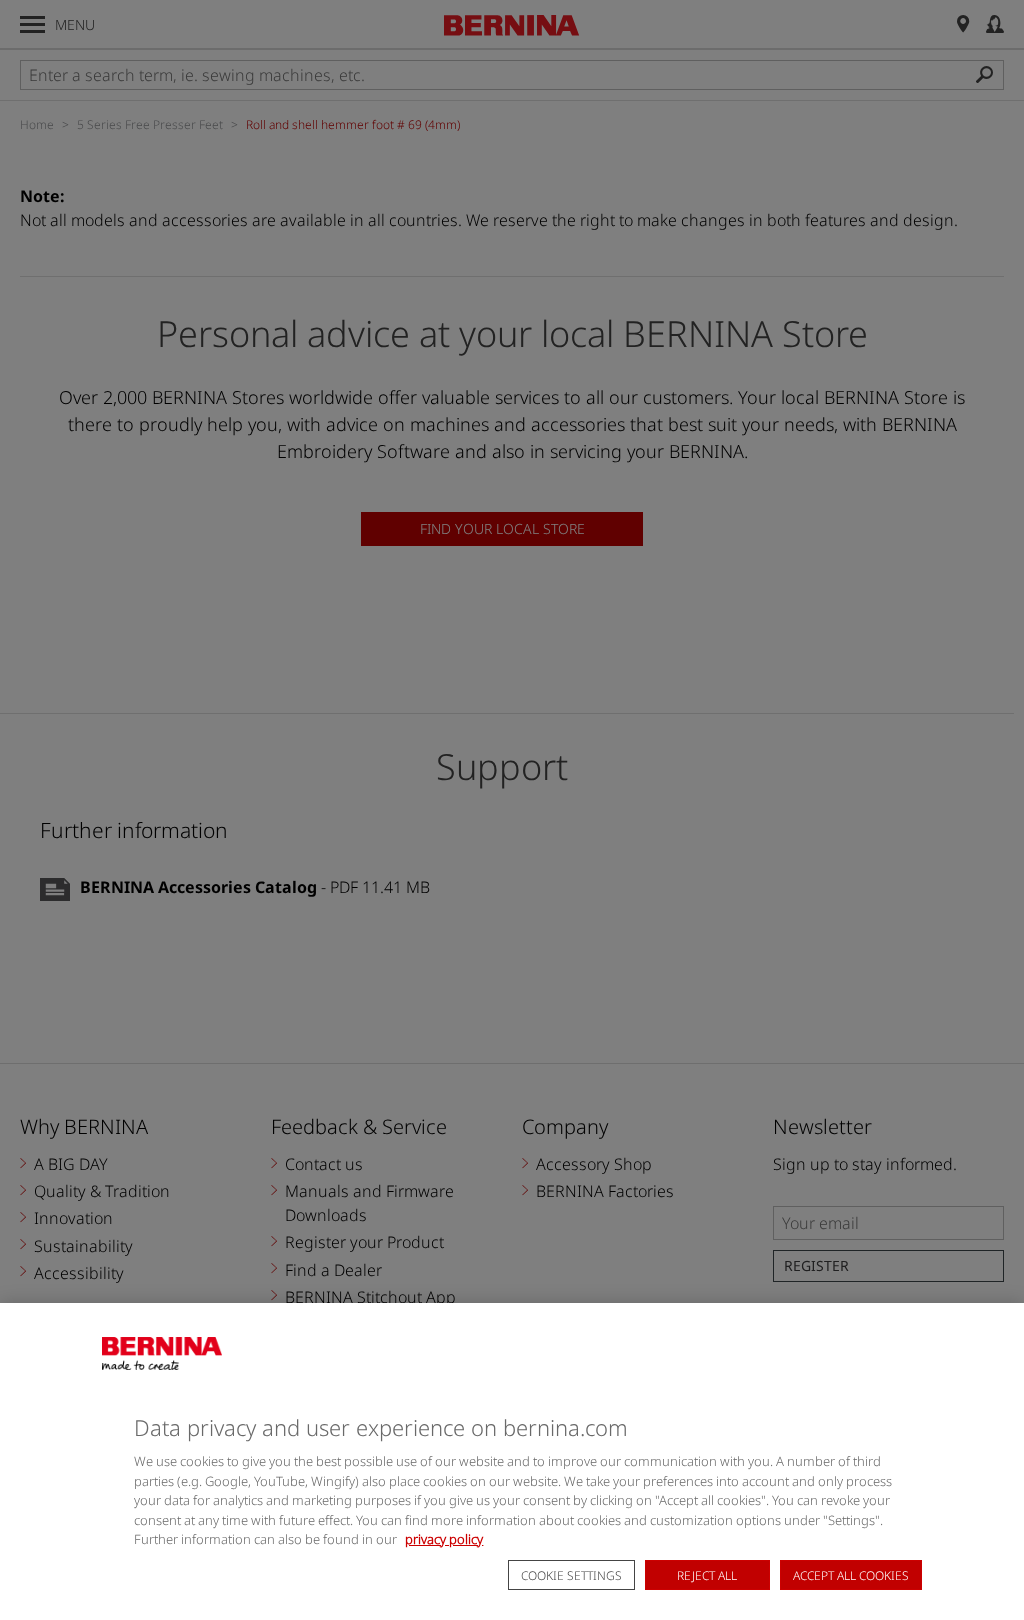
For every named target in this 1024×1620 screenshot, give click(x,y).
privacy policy (444, 1539)
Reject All (707, 1575)
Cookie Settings (571, 1575)
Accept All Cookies (851, 1575)
